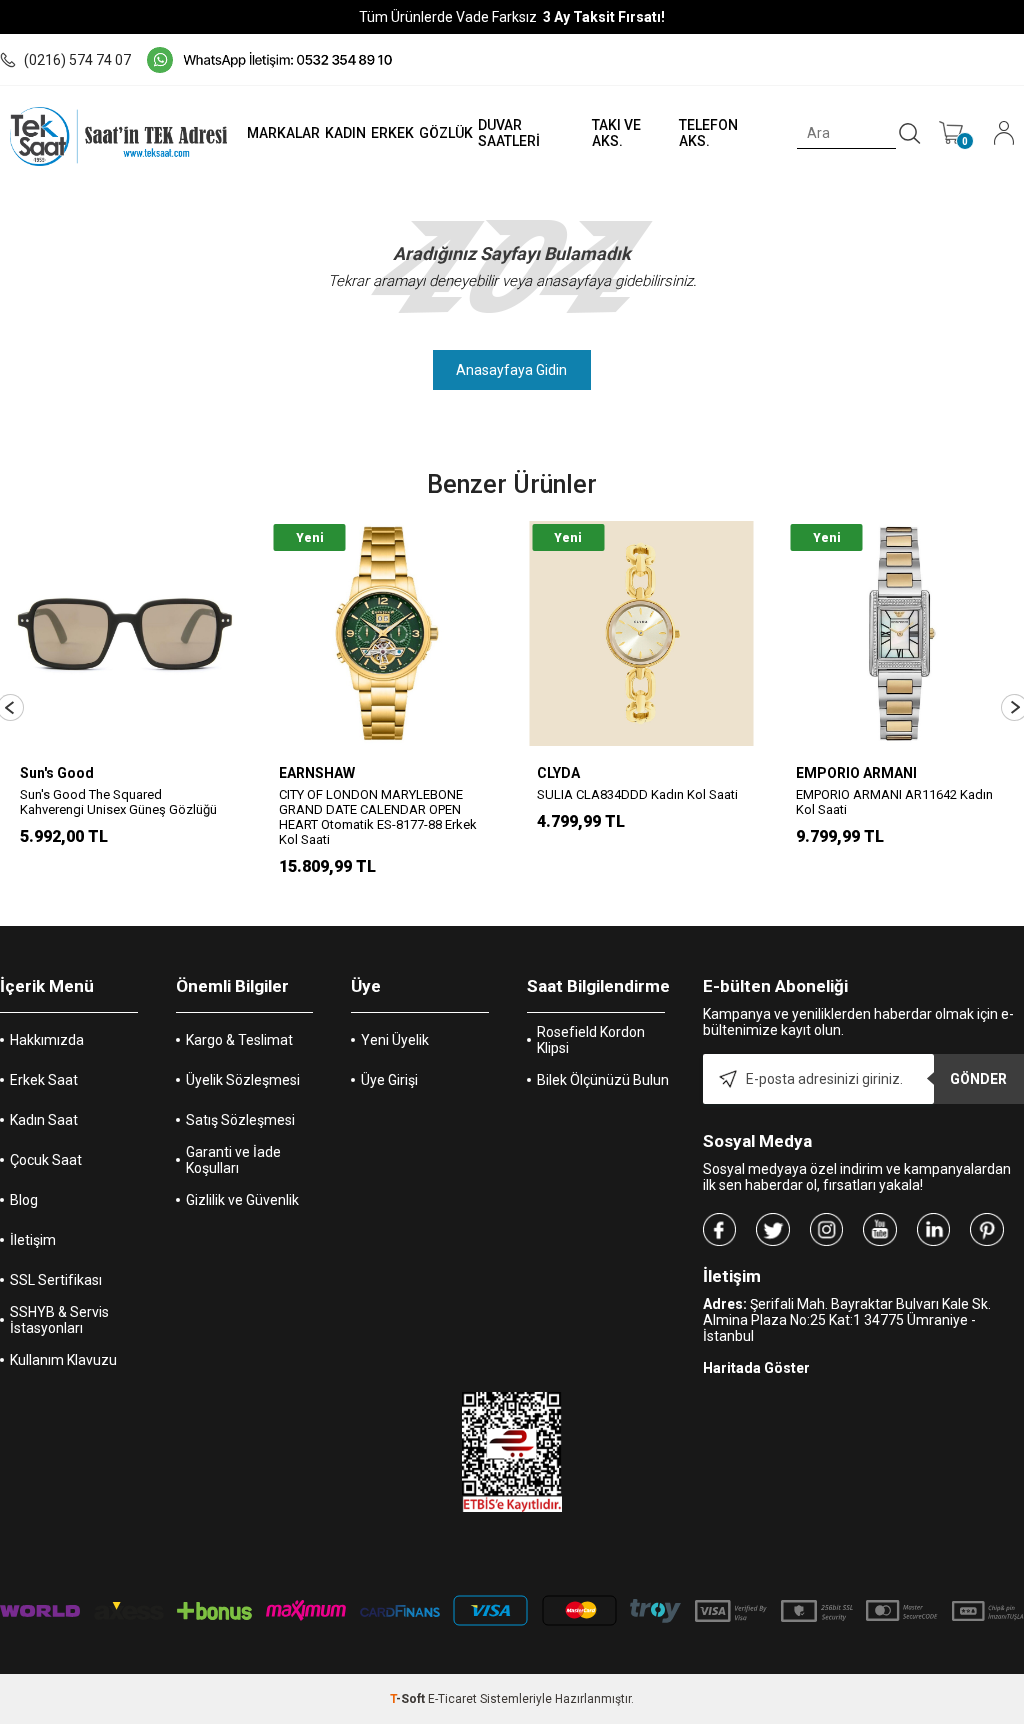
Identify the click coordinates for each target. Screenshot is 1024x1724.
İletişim (33, 1240)
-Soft (409, 1699)
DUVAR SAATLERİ (509, 133)
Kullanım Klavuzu (63, 1360)
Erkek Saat (44, 1080)
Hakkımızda (47, 1040)
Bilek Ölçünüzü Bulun (603, 1080)
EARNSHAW (317, 773)
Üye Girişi (389, 1080)
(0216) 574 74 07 (77, 60)
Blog (24, 1200)
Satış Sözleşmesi (240, 1120)
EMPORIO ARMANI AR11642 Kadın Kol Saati (894, 802)
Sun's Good (57, 773)
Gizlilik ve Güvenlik (242, 1200)
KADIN (345, 133)
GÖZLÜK (446, 133)
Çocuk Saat (46, 1160)
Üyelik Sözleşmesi (243, 1080)
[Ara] (910, 134)
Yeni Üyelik (395, 1040)
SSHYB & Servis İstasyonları (59, 1320)
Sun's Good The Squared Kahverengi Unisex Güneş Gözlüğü (118, 802)
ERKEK (392, 133)
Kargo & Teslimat (239, 1040)
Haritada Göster (756, 1368)
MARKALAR (283, 133)
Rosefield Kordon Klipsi (591, 1040)
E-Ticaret (452, 1699)
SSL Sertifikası (56, 1280)
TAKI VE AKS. (616, 133)
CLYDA (558, 773)
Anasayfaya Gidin (511, 370)
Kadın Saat (44, 1120)
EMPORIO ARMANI (856, 773)
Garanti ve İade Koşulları (233, 1160)
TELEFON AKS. (708, 133)
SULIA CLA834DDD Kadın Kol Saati (637, 794)
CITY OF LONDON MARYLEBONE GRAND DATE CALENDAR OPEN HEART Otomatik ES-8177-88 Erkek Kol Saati (378, 817)
